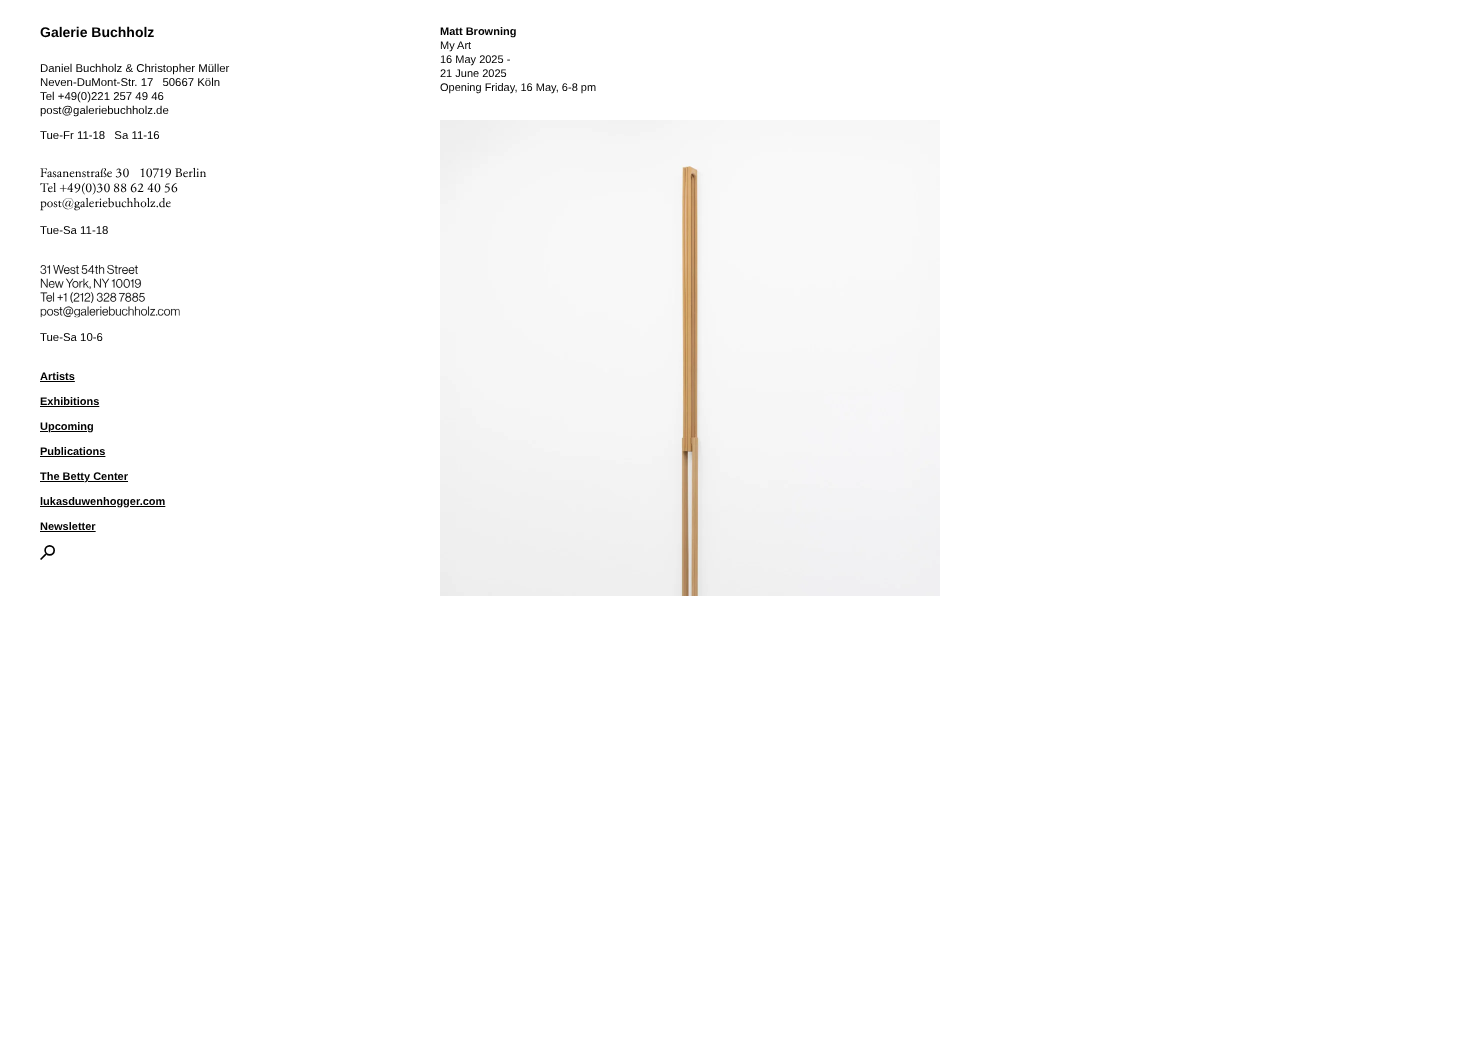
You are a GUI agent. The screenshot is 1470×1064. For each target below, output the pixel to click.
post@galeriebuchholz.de (104, 111)
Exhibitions (69, 402)
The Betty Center (84, 477)
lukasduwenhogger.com (102, 502)
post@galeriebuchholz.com (112, 308)
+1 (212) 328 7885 (115, 294)
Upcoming (67, 427)
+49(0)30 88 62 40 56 (119, 188)
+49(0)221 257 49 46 (111, 97)
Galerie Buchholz (97, 32)
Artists (57, 377)
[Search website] (47, 556)
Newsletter (68, 527)
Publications (72, 452)
